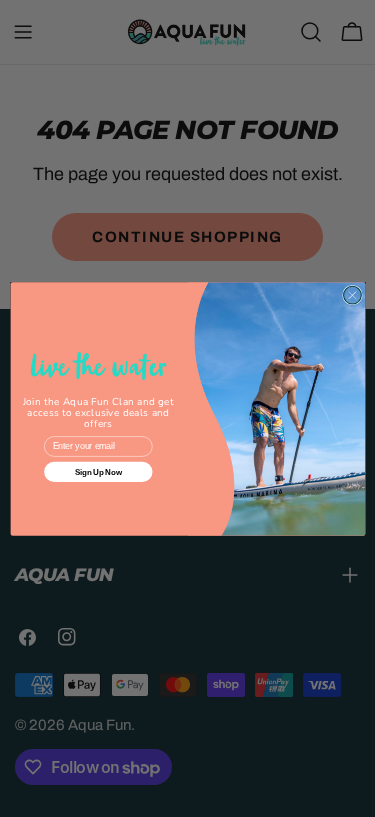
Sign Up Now (97, 471)
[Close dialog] (352, 295)
